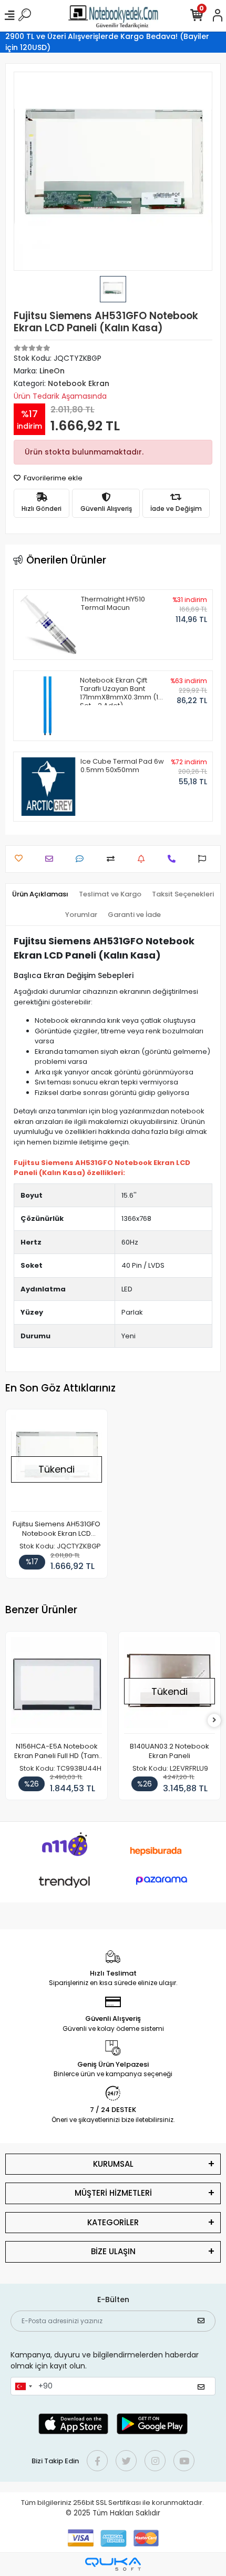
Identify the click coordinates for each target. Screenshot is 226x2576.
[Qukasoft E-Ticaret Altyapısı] (113, 2564)
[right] (214, 1720)
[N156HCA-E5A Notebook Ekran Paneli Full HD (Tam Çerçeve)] (56, 1685)
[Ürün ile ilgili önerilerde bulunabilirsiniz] (205, 859)
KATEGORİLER (113, 2222)
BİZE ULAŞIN (113, 2251)
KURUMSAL (113, 2164)
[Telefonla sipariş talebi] (174, 859)
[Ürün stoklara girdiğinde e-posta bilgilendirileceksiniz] (144, 859)
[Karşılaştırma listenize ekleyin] (113, 859)
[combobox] (23, 2386)
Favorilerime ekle (52, 478)
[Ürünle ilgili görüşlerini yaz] (82, 859)
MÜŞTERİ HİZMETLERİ (113, 2193)
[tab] (40, 894)
